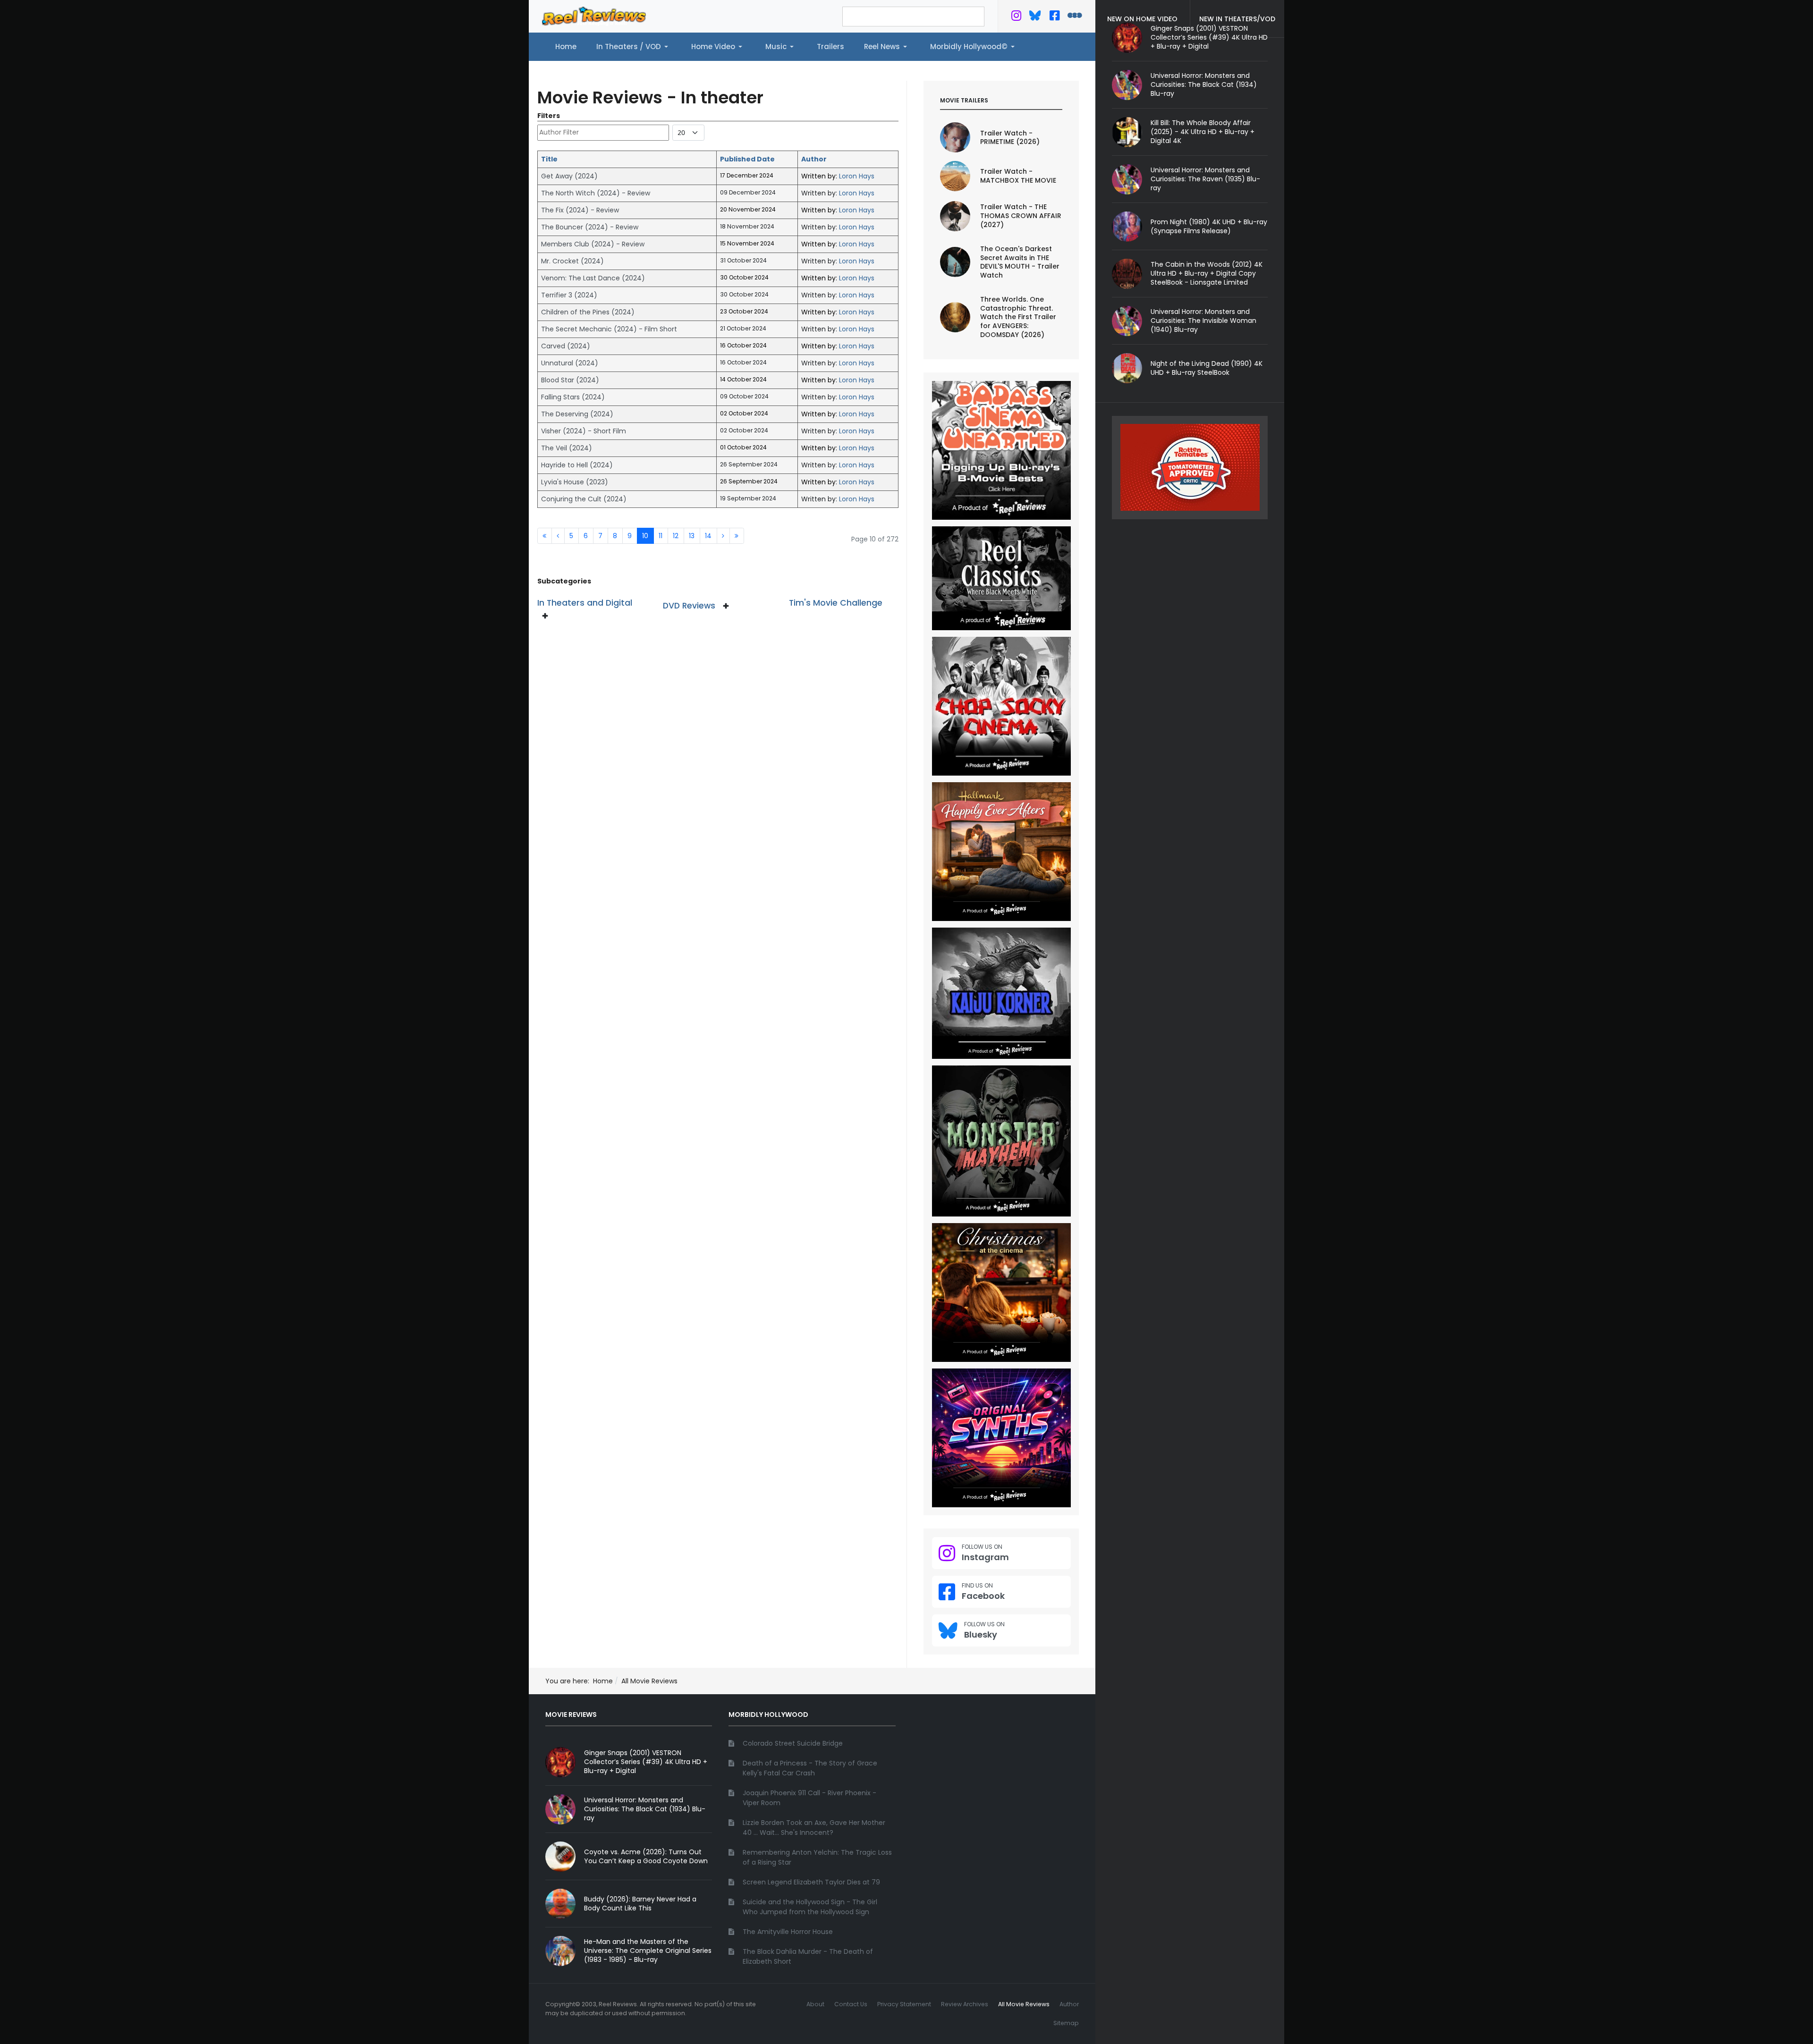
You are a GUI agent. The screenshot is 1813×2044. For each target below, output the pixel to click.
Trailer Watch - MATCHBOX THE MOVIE (1018, 176)
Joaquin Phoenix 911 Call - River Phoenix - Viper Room (809, 1798)
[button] (634, 47)
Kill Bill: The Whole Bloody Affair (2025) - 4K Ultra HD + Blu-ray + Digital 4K (1203, 132)
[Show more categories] (547, 616)
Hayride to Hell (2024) (577, 465)
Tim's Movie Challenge (836, 603)
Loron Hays (857, 176)
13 (692, 536)
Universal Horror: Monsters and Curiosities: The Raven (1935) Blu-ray (1205, 179)
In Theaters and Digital (585, 603)
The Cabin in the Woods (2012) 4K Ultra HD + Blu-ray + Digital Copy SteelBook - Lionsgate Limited (1207, 273)
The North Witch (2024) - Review (596, 193)
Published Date (747, 159)
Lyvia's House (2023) (575, 482)
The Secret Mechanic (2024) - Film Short (609, 329)
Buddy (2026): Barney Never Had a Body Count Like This (640, 1904)
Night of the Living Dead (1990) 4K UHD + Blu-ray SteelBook (1207, 368)
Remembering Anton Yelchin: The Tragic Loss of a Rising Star (817, 1857)
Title (549, 159)
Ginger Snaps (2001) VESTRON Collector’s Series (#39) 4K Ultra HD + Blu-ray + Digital (646, 1762)
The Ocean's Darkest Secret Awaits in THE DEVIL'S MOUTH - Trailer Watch (1020, 262)
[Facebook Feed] (1055, 17)
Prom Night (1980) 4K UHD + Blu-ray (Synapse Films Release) (1209, 226)
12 (676, 536)
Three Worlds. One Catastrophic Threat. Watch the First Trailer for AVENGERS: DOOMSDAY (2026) (1018, 317)
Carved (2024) (566, 346)
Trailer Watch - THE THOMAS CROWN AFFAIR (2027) (1021, 216)
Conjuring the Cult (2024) (584, 499)
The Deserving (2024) (577, 414)
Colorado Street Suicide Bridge (793, 1743)
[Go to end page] (737, 536)
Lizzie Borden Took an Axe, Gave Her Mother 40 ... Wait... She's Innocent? (814, 1828)
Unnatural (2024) (570, 363)
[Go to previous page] (558, 536)
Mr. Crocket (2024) (572, 261)
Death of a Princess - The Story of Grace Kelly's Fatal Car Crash (810, 1768)
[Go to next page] (723, 536)
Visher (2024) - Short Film (584, 431)
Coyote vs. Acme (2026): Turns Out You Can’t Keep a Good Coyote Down (646, 1856)
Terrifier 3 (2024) (569, 295)
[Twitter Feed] (1016, 17)
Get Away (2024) (569, 176)
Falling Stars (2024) (573, 397)
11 (661, 536)
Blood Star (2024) (570, 380)
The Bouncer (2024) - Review (590, 227)
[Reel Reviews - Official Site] (594, 16)
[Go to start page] (545, 536)
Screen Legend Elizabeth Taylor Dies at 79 (811, 1882)
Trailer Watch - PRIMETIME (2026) (1010, 138)
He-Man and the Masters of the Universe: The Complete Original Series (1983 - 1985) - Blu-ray (648, 1951)
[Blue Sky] (1035, 17)
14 (708, 536)
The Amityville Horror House (788, 1932)
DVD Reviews (689, 606)
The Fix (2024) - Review (580, 210)
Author (814, 159)
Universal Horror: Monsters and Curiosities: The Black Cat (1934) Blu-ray (1204, 84)
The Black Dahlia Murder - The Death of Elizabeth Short (808, 1956)
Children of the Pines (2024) (588, 312)
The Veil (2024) (567, 448)
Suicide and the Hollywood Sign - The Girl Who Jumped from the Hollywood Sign (810, 1907)
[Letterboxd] (1075, 17)
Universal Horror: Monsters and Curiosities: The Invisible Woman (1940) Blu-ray (1203, 321)
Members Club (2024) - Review (593, 244)
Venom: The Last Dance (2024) (593, 278)
